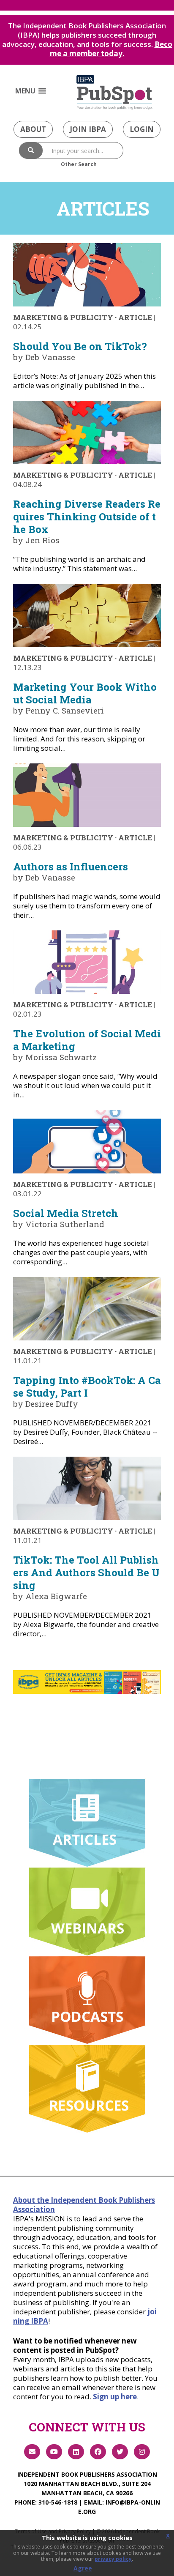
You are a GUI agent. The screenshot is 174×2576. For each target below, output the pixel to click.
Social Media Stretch (66, 1213)
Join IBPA (88, 129)
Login (142, 129)
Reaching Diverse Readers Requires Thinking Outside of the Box (87, 517)
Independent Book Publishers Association (87, 2474)
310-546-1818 (58, 2502)
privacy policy (113, 2559)
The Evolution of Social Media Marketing (87, 1040)
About (33, 129)
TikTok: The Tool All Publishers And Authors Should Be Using (86, 1572)
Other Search (79, 164)
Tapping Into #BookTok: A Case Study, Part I (87, 1386)
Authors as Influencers (71, 867)
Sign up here (115, 2397)
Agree (83, 2568)
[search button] (31, 150)
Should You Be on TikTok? (80, 346)
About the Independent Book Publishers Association (84, 2205)
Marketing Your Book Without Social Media (85, 693)
